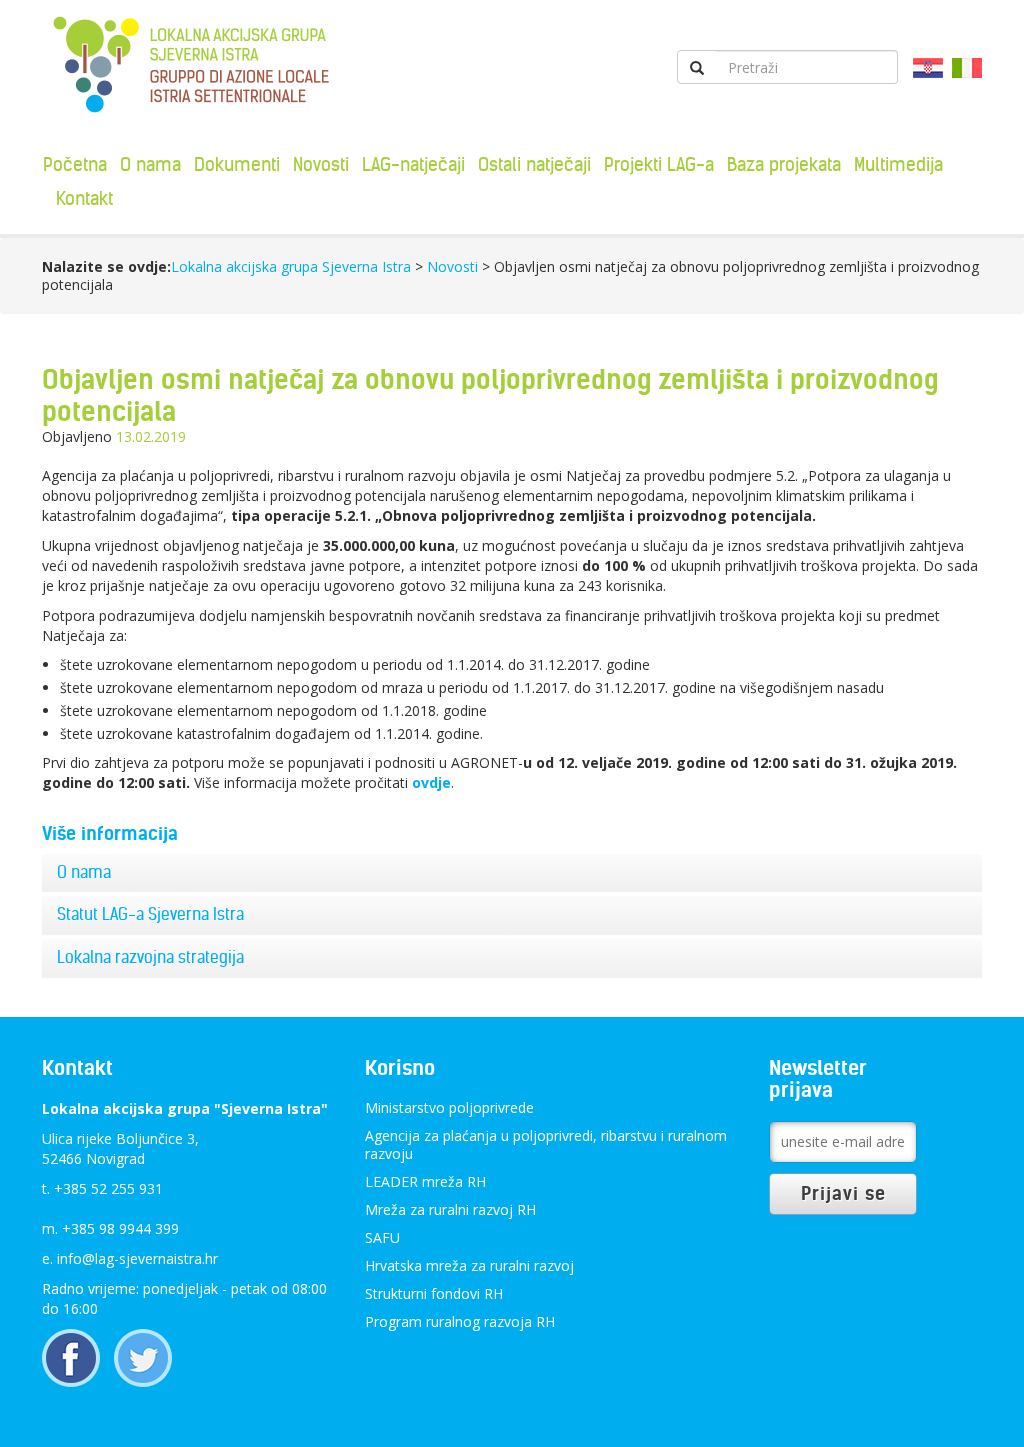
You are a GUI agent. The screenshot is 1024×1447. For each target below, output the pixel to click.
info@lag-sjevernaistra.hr (137, 1258)
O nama (150, 164)
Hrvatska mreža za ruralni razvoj (469, 1265)
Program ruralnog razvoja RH (460, 1321)
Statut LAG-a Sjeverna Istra (150, 914)
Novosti (321, 164)
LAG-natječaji (413, 164)
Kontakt (84, 198)
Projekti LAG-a (659, 164)
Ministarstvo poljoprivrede (449, 1107)
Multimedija (898, 164)
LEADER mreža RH (425, 1181)
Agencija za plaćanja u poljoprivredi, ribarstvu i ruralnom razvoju (546, 1144)
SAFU (382, 1237)
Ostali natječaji (534, 164)
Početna (75, 164)
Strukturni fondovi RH (434, 1293)
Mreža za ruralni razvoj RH (450, 1209)
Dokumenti (237, 164)
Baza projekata (784, 164)
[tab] (512, 873)
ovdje (431, 782)
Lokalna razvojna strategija (150, 957)
